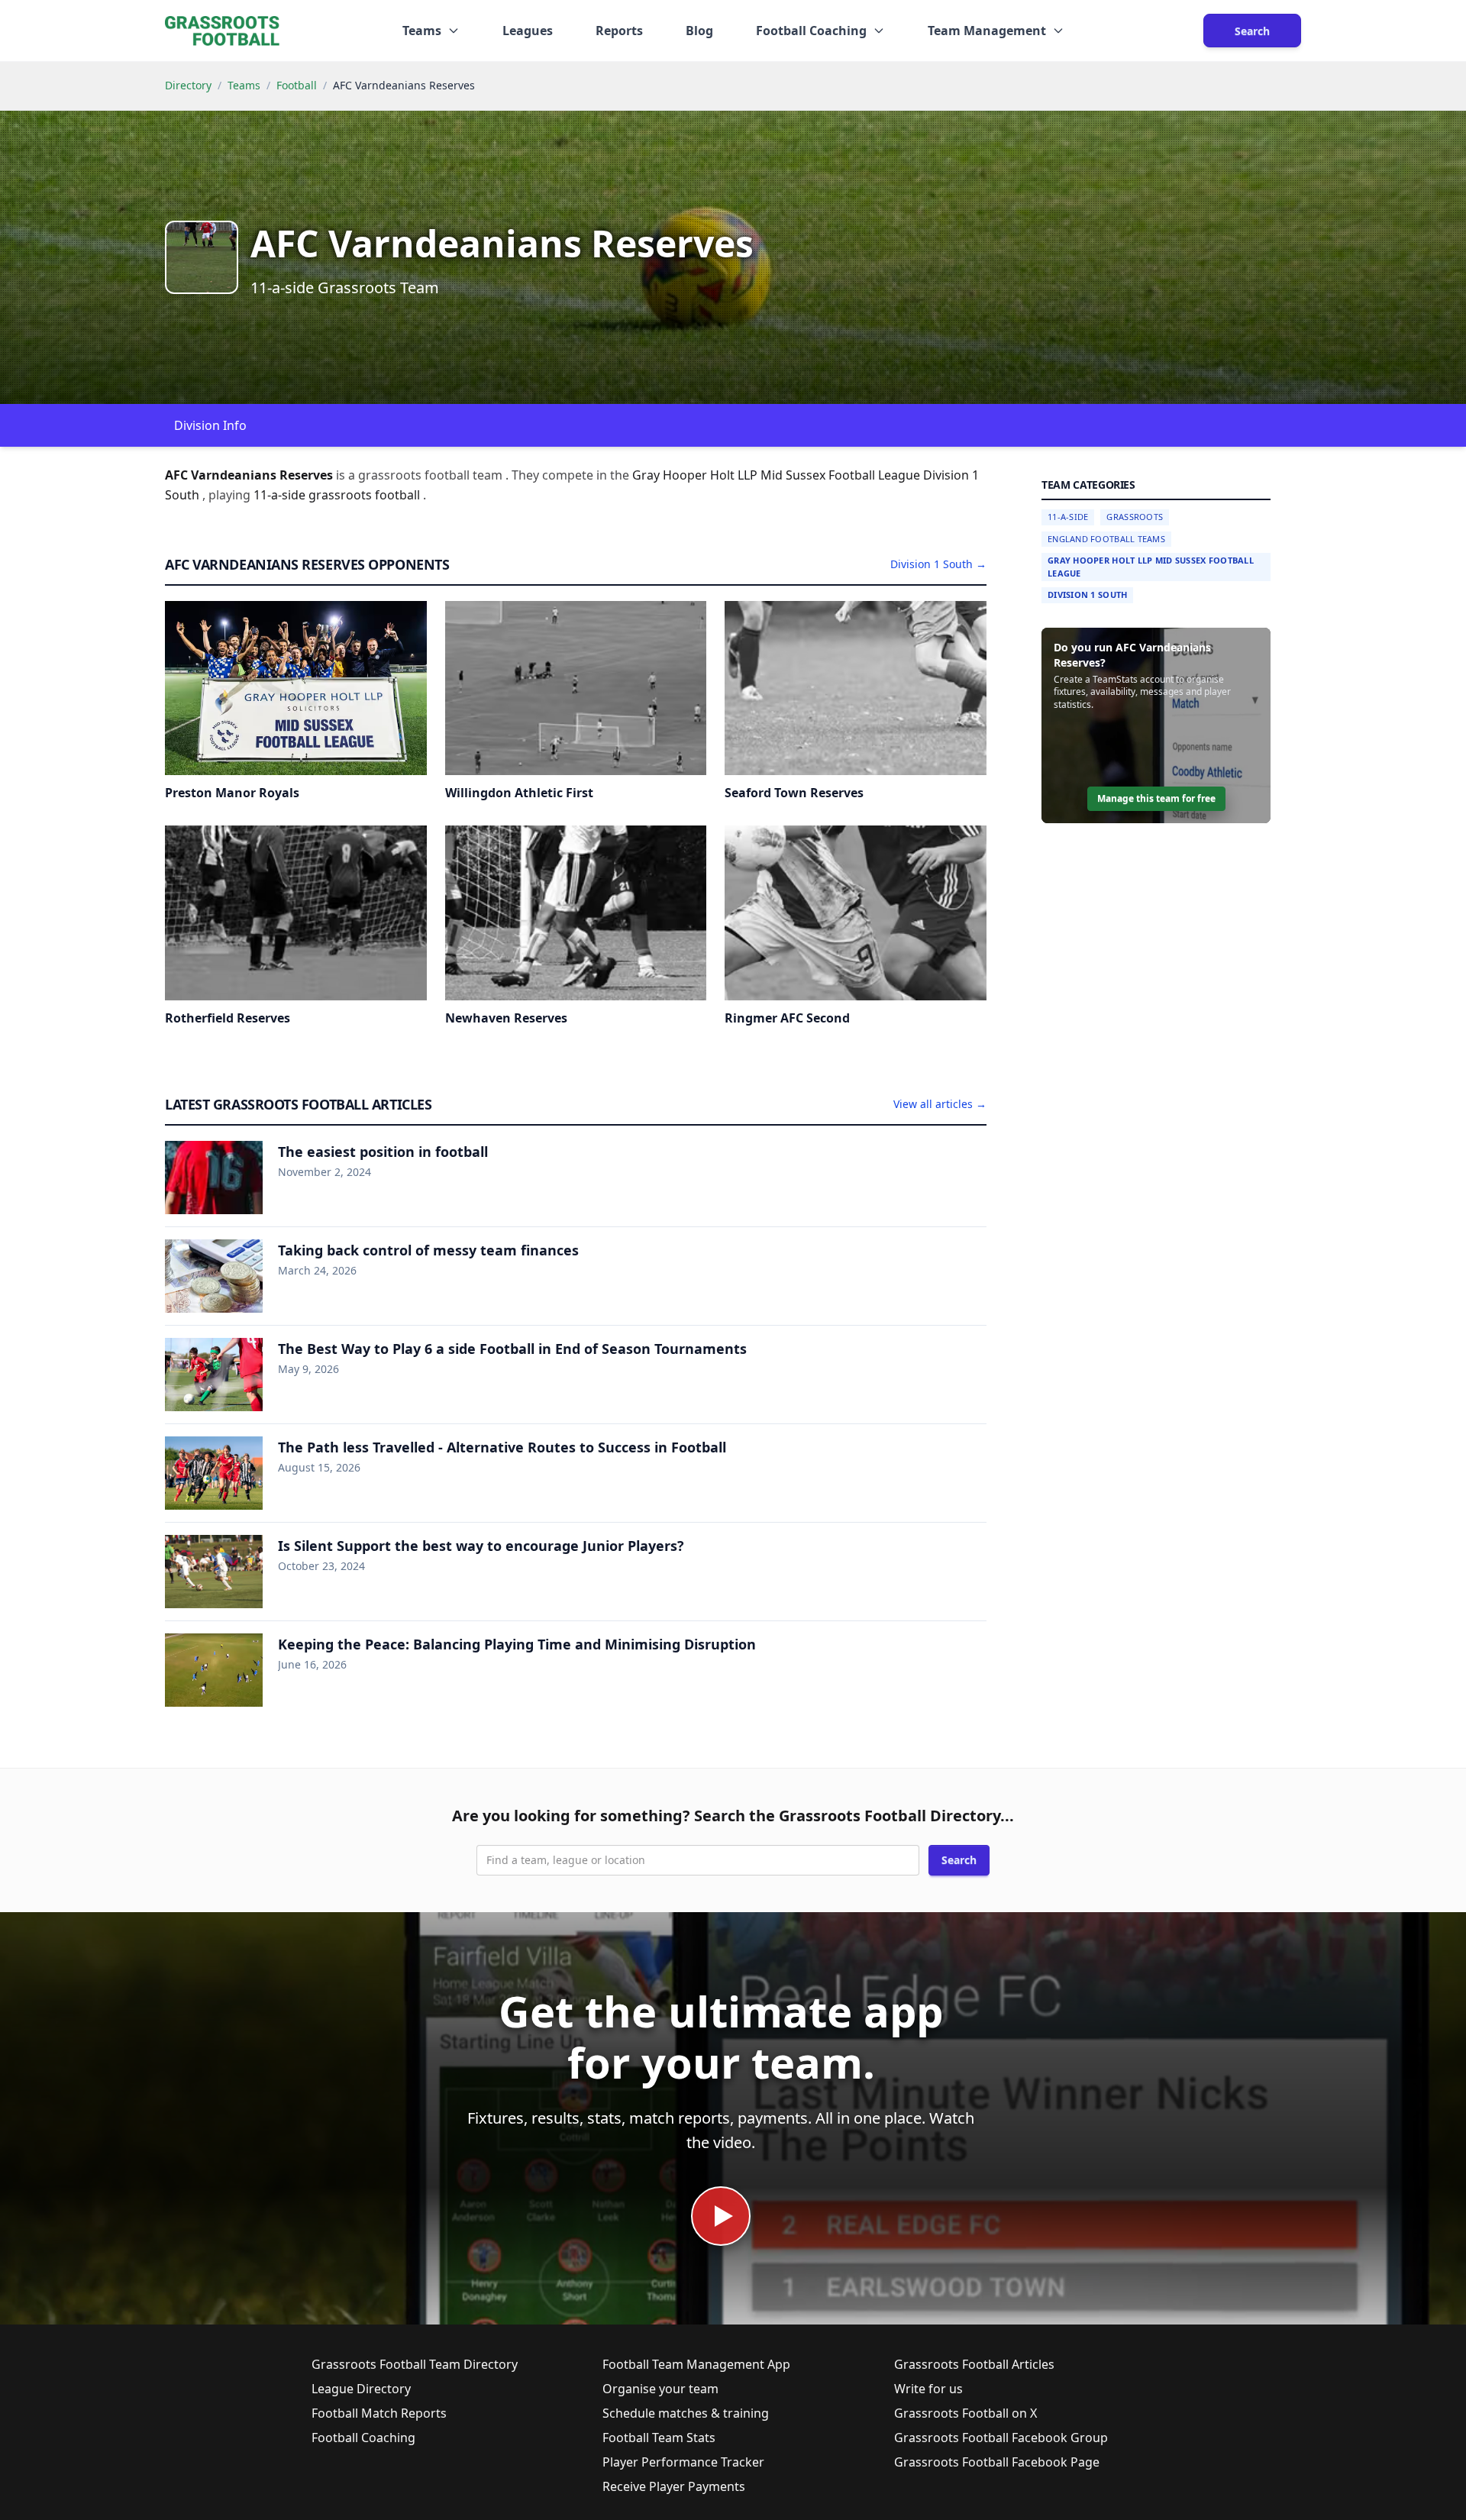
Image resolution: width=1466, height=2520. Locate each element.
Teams (244, 85)
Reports (619, 31)
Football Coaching (363, 2438)
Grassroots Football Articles (974, 2364)
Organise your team (660, 2389)
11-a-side (281, 495)
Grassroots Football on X (965, 2413)
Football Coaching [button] (811, 31)
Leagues (528, 31)
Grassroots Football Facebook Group (1001, 2438)
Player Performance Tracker (683, 2462)
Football (297, 85)
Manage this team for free (1156, 798)
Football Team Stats (659, 2438)
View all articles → (940, 1104)
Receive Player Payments (674, 2486)
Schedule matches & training (686, 2413)
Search (1252, 31)
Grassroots (1135, 517)
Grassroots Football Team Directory (415, 2364)
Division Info (210, 425)
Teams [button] (422, 31)
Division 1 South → (938, 564)
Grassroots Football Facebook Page (997, 2462)
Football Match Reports (379, 2413)
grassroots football (366, 495)
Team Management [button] (987, 31)
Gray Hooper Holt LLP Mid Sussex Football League (1151, 567)
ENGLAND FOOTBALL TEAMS (1106, 539)
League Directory (361, 2389)
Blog (699, 31)
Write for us (928, 2389)
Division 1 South (1087, 594)
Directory (188, 85)
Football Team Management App (696, 2364)
